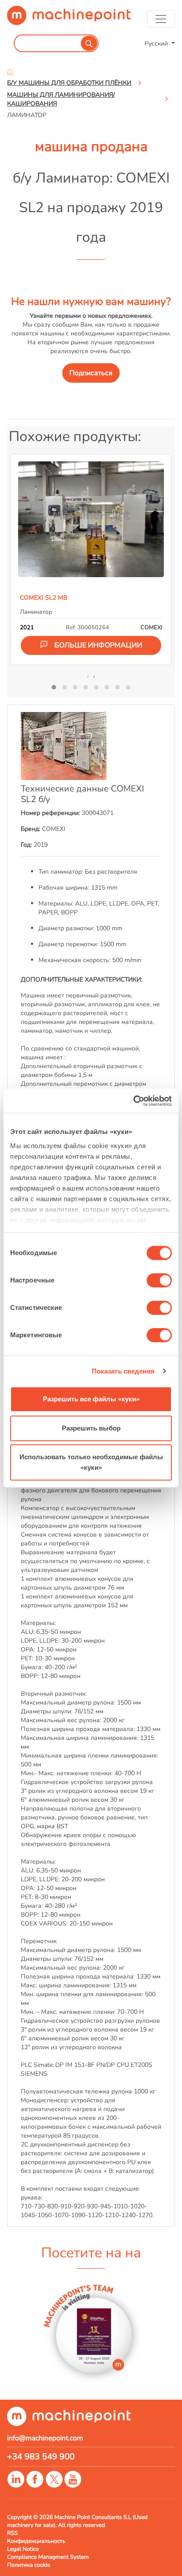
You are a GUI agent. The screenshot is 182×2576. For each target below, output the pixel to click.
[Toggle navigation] (161, 19)
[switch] (159, 1280)
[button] (54, 687)
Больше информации (98, 645)
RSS (12, 2533)
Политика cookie (29, 2565)
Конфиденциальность (36, 2541)
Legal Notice (23, 2549)
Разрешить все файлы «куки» (91, 1399)
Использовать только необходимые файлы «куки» (91, 1462)
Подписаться (91, 373)
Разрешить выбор (91, 1428)
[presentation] (88, 676)
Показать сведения (123, 1371)
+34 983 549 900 (41, 2457)
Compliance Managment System (48, 2557)
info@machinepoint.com (45, 2438)
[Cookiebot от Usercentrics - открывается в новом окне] (133, 1101)
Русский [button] (157, 43)
